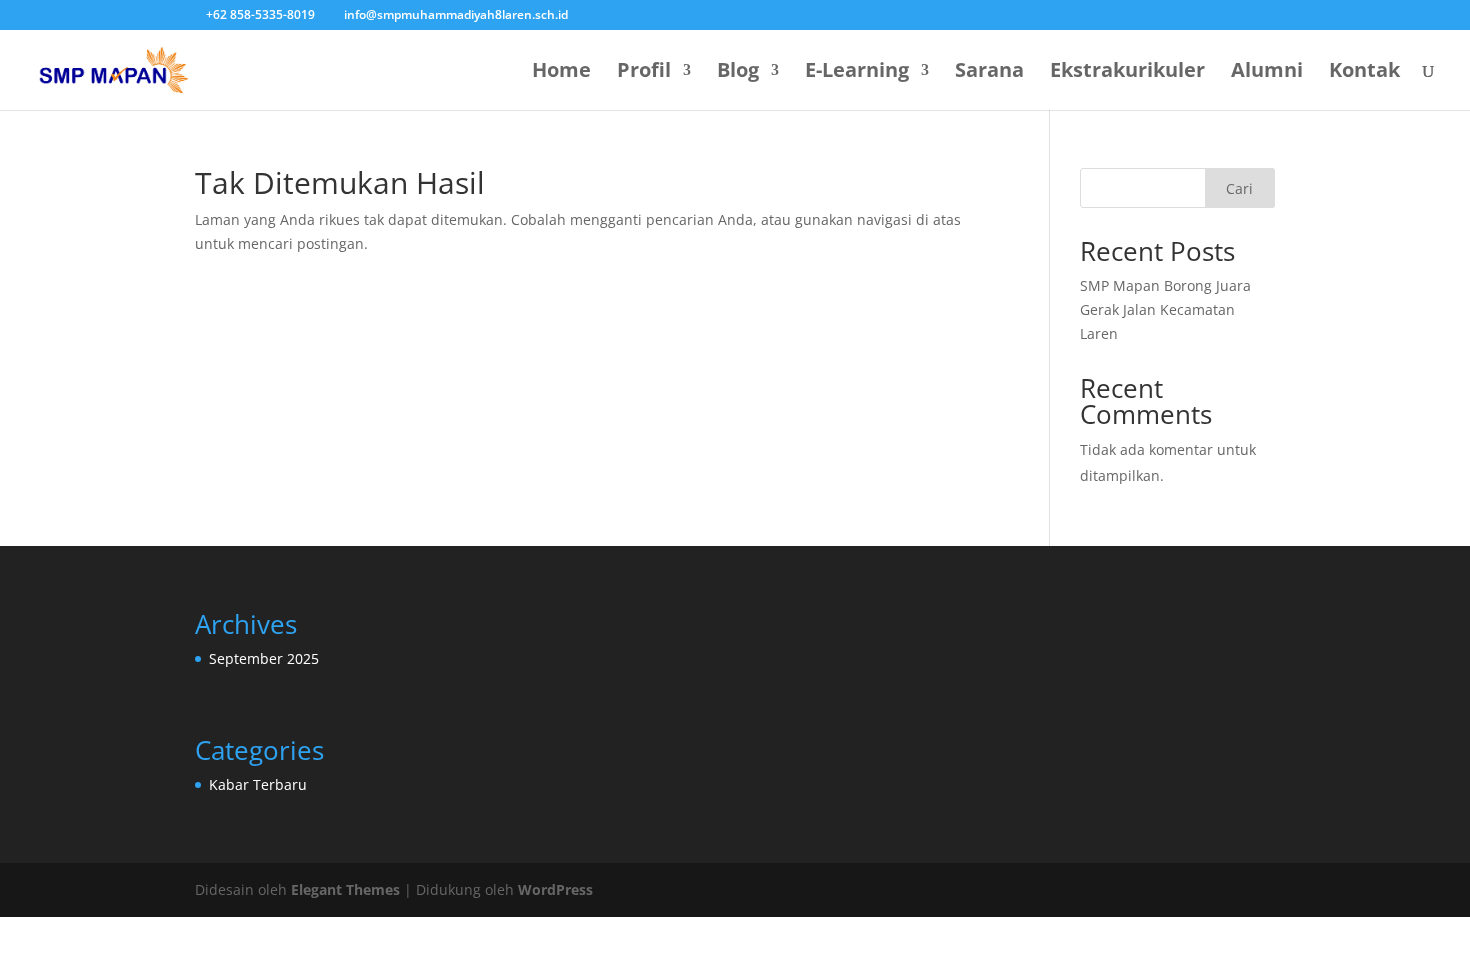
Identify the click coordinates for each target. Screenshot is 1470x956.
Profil (644, 73)
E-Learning (857, 73)
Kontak (1364, 73)
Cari (1239, 188)
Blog (738, 73)
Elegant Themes (345, 889)
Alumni (1267, 73)
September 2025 (264, 658)
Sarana (989, 73)
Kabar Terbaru (258, 784)
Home (561, 73)
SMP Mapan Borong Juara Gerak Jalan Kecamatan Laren (1165, 309)
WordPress (555, 889)
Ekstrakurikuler (1127, 73)
